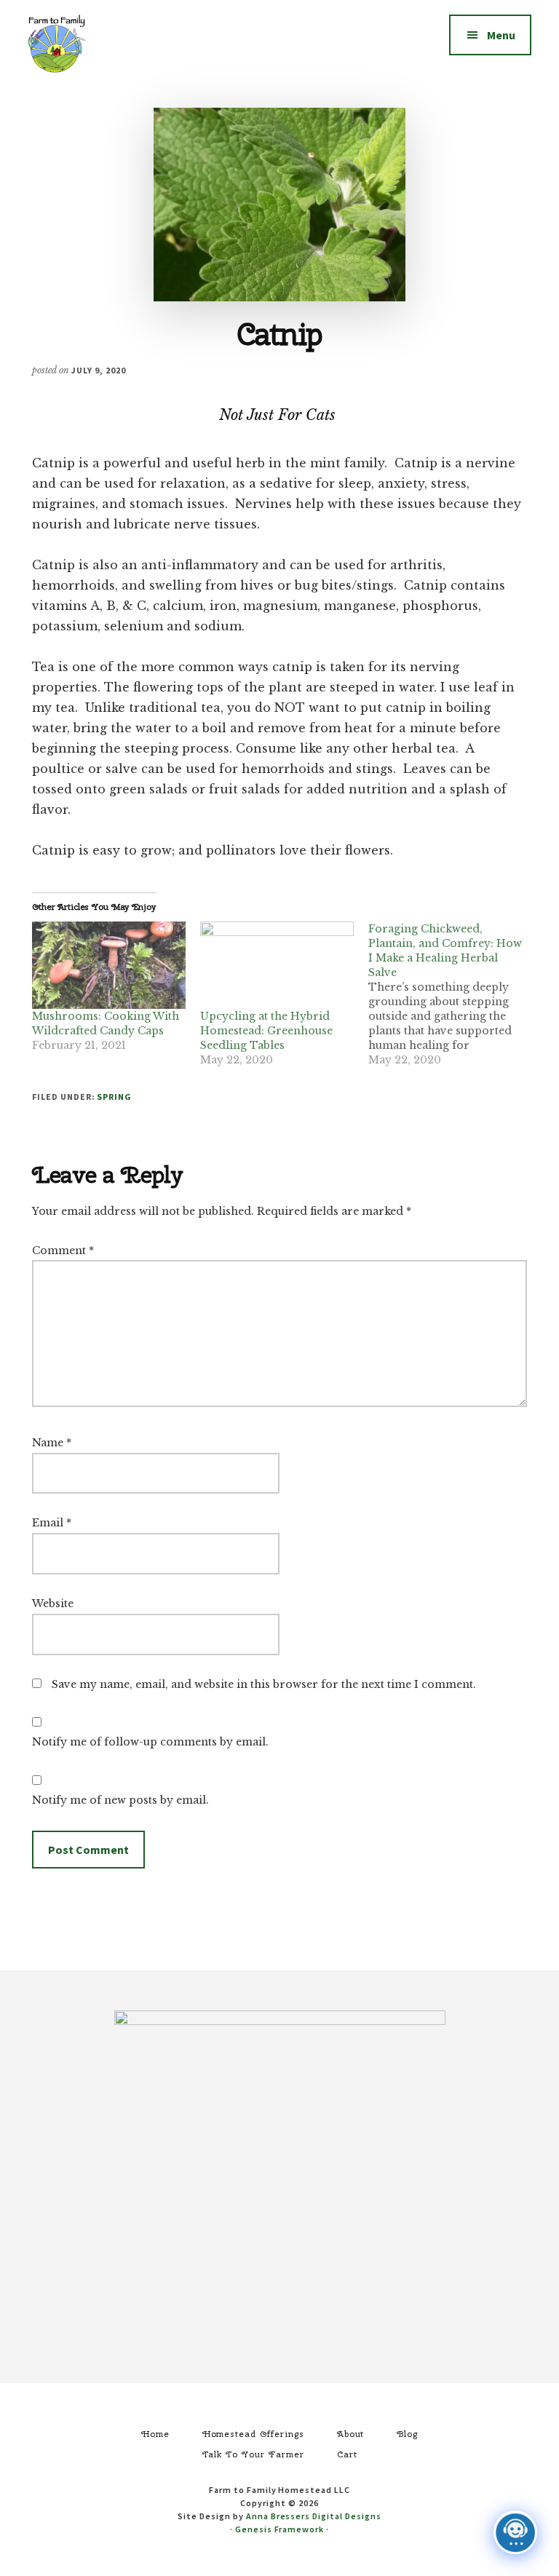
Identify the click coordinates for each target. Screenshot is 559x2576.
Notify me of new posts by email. (120, 1800)
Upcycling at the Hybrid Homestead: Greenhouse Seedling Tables (266, 1031)
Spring (114, 1097)
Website (53, 1604)
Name (52, 1443)
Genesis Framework (279, 2529)
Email (52, 1523)
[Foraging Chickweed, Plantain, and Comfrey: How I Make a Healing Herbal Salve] (452, 994)
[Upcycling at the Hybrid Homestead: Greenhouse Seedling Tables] (277, 966)
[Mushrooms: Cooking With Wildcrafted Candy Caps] (109, 966)
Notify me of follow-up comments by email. (150, 1742)
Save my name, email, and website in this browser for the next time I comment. (264, 1684)
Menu (501, 35)
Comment (63, 1251)
